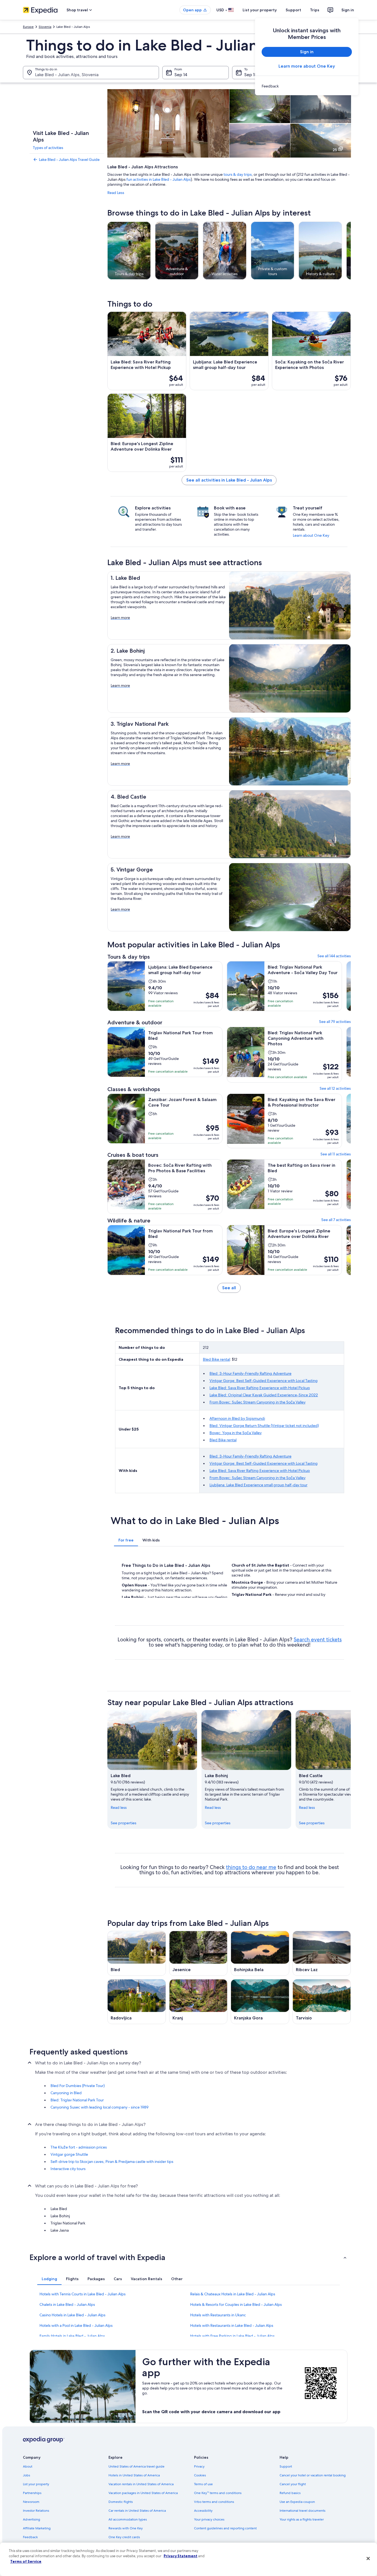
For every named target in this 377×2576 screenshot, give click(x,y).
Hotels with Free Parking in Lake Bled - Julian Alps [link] (232, 2336)
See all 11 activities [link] (336, 1154)
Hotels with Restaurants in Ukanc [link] (218, 2315)
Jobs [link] (26, 2475)
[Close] (368, 2559)
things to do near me (251, 1867)
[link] (307, 86)
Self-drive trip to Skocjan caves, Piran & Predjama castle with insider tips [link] (112, 2162)
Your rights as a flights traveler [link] (302, 2519)
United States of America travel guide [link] (136, 2466)
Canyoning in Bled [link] (66, 2093)
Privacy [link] (199, 2466)
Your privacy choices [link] (209, 2519)
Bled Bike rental (216, 1359)
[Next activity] (351, 251)
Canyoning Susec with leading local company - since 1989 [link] (99, 2107)
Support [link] (286, 2466)
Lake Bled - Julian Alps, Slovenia (67, 75)
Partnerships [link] (32, 2493)
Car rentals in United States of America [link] (137, 2511)
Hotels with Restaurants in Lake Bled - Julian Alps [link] (232, 2325)
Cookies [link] (200, 2475)
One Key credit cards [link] (124, 2537)
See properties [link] (124, 1823)
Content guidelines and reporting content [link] (225, 2528)
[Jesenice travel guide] (198, 1953)
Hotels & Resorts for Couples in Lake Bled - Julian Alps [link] (236, 2304)
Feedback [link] (30, 2537)
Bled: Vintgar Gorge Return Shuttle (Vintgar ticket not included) (264, 1426)
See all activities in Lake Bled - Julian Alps (229, 480)
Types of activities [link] (48, 148)
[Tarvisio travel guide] (322, 2002)
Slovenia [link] (45, 27)
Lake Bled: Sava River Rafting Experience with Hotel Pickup (260, 1388)
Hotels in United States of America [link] (134, 2475)
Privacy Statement (180, 2556)
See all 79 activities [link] (335, 1022)
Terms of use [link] (203, 2484)
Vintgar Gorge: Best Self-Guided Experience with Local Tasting (264, 1381)
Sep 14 (181, 75)
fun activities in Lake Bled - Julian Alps (159, 179)
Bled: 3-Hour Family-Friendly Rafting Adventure (250, 1373)
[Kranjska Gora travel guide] (260, 2002)
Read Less (116, 193)
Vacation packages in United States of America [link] (143, 2493)
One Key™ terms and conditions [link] (218, 2493)
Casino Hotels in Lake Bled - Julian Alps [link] (72, 2315)
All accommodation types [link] (128, 2519)
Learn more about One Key (307, 66)
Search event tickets (318, 1640)
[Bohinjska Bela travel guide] (260, 1953)
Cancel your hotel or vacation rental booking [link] (313, 2475)
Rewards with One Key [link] (126, 2528)
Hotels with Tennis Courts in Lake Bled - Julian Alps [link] (83, 2294)
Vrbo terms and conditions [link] (214, 2502)
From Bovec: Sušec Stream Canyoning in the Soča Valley (257, 1402)
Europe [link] (28, 27)
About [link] (28, 2466)
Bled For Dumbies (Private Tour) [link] (78, 2086)
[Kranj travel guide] (198, 2002)
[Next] (351, 1769)
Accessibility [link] (203, 2511)
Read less (119, 1807)
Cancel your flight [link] (293, 2484)
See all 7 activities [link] (336, 1220)
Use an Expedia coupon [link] (297, 2502)
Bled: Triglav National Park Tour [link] (77, 2100)
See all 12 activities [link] (335, 1088)
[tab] (126, 1540)
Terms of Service (26, 2561)
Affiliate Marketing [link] (37, 2528)
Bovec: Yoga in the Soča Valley (236, 1433)
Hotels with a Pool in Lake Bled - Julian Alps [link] (76, 2325)
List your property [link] (36, 2484)
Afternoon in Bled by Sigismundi (237, 1418)
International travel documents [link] (302, 2511)
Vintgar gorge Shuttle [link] (69, 2154)
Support (293, 10)
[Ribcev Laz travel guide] (322, 1953)
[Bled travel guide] (137, 1953)
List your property (260, 10)
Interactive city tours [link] (68, 2169)
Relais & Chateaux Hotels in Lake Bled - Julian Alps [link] (233, 2294)
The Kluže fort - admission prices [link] (79, 2147)
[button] (189, 2257)
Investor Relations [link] (36, 2511)
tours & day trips (238, 174)
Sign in (348, 10)
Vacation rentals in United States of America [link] (141, 2484)
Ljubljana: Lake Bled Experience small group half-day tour (258, 1485)
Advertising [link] (31, 2519)
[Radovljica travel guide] (137, 2002)
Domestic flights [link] (121, 2502)
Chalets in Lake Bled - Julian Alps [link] (67, 2304)
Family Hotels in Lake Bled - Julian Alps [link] (72, 2336)
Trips (315, 10)
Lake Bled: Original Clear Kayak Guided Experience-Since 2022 (264, 1395)
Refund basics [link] (290, 2493)
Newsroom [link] (31, 2502)
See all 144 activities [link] (334, 956)
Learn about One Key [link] (311, 535)
